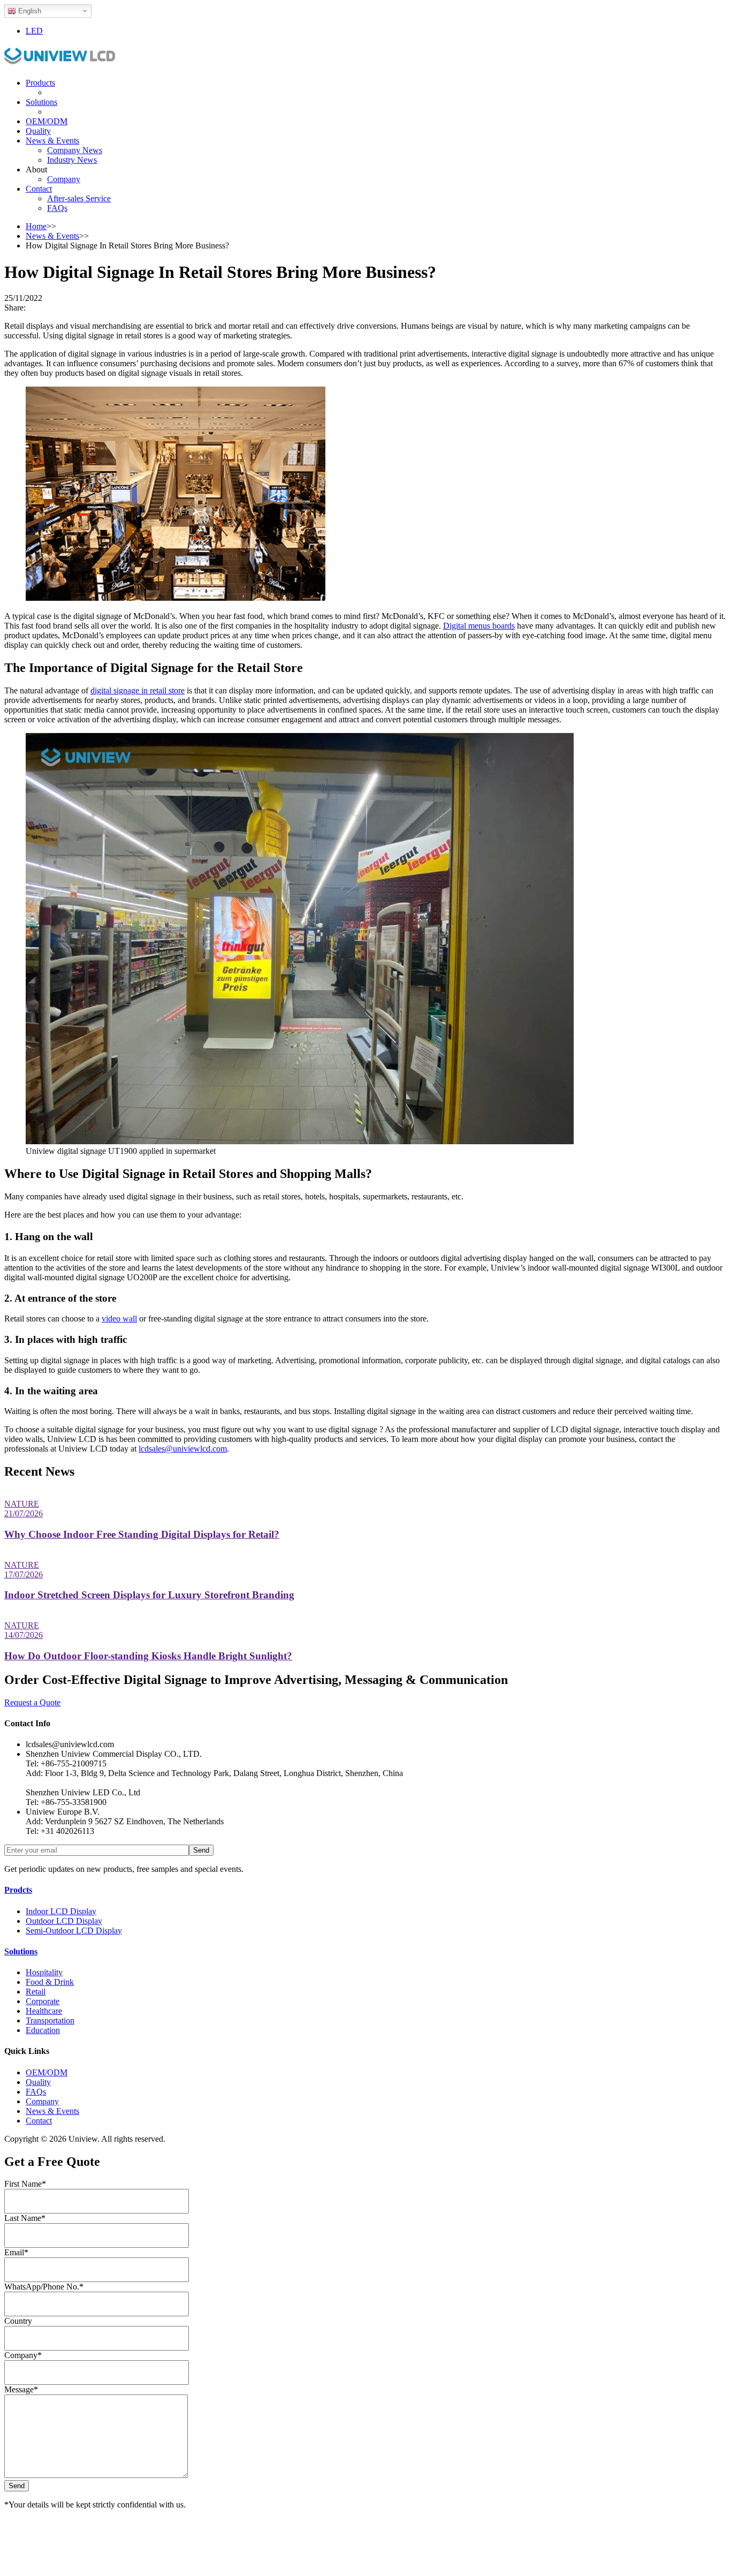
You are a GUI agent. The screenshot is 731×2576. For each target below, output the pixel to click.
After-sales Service (79, 198)
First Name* (25, 2184)
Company (64, 179)
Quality (38, 131)
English (29, 11)
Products (40, 83)
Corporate (43, 2001)
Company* (23, 2355)
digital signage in (119, 690)
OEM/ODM (47, 121)
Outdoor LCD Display (64, 1921)
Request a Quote (32, 1702)
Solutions (41, 102)
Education (43, 2030)
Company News (75, 150)
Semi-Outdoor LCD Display (74, 1931)
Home (36, 226)
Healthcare (44, 2011)
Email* (16, 2252)
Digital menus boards (479, 626)
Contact (39, 189)
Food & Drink (50, 1982)
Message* (21, 2389)
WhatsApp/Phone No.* (44, 2287)
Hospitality (44, 1972)
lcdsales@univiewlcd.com (183, 1449)
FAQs (57, 208)
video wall (119, 1319)
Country (18, 2321)
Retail (36, 1992)
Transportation (50, 2020)
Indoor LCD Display (61, 1911)
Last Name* (25, 2218)
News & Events (52, 141)
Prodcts (18, 1890)
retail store (167, 690)
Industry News (72, 160)
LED (34, 31)
